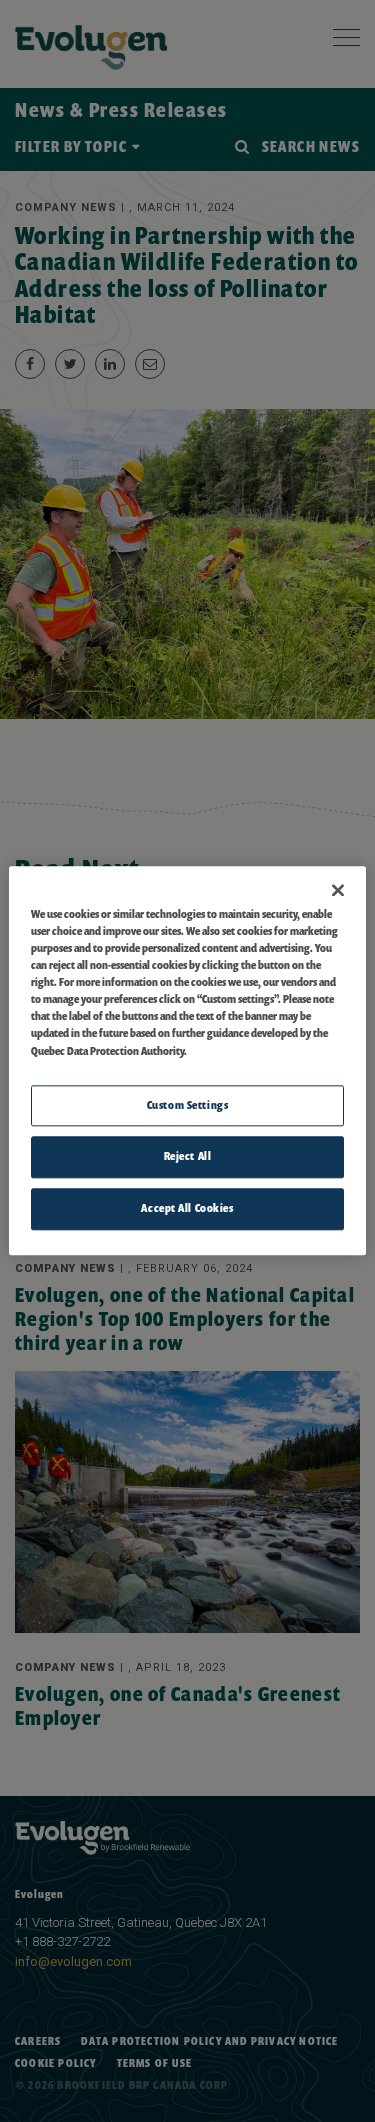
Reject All (188, 1157)
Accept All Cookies (187, 1209)
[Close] (338, 890)
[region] (187, 1060)
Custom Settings (188, 1105)
